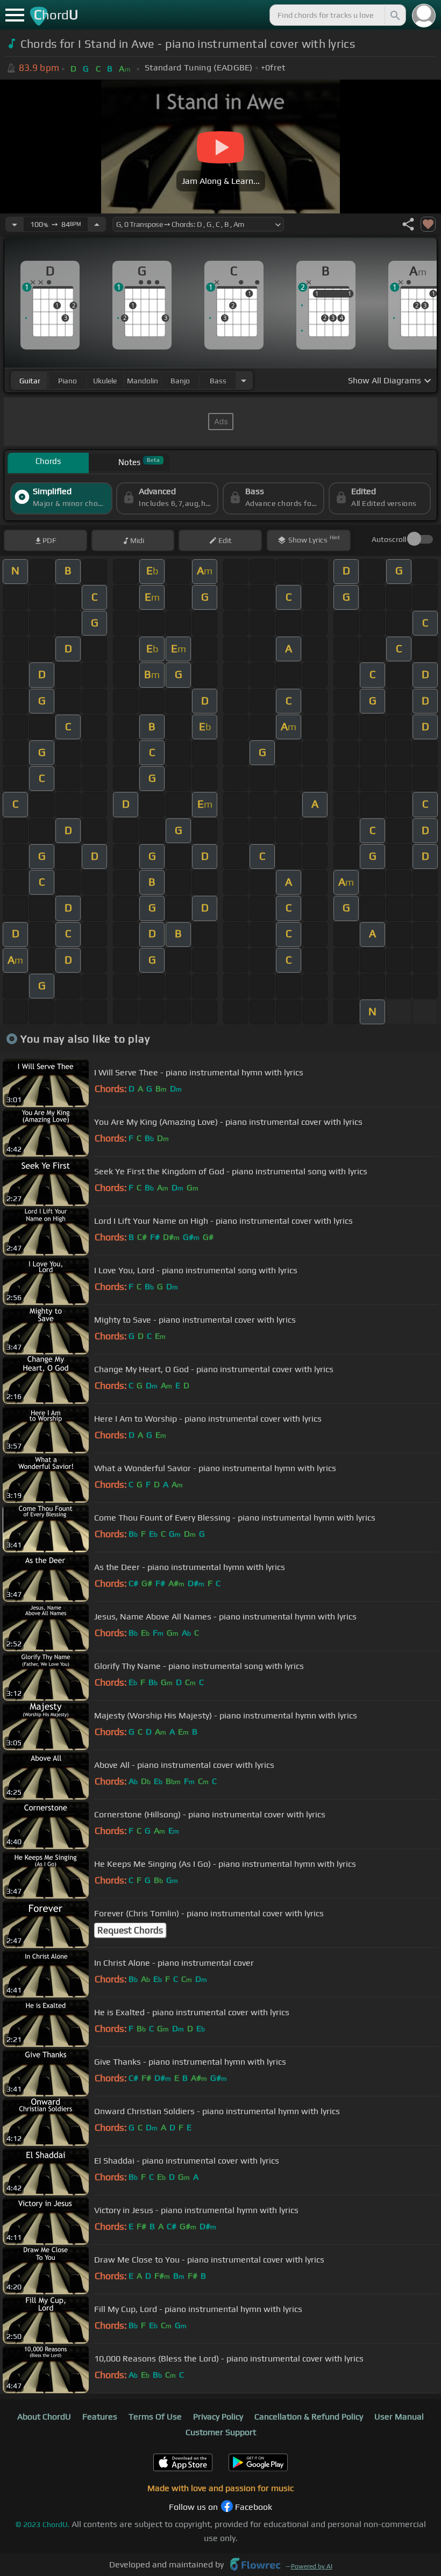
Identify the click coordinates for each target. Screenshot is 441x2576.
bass (218, 381)
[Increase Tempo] (97, 224)
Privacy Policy (218, 2417)
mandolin (143, 381)
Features (100, 2417)
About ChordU (44, 2417)
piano (67, 381)
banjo (180, 381)
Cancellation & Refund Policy (309, 2417)
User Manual (399, 2417)
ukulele (105, 381)
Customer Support (221, 2432)
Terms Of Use (155, 2417)
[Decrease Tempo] (15, 224)
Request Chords (130, 1930)
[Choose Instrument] (244, 380)
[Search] (394, 15)
